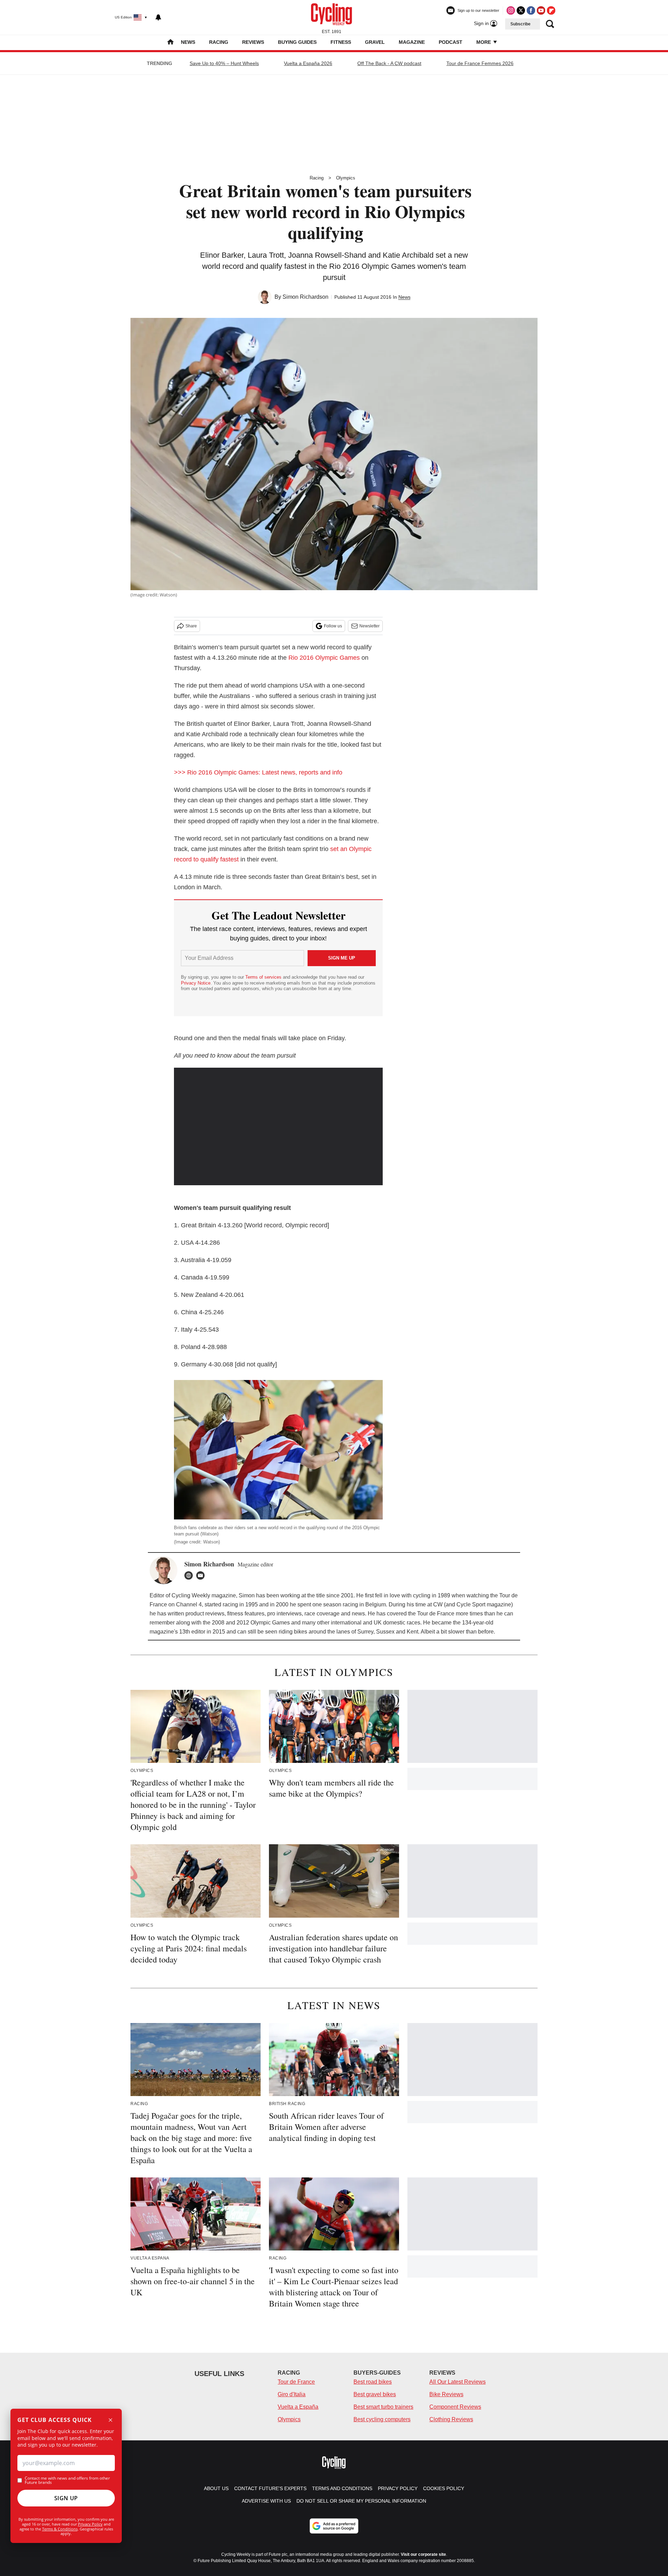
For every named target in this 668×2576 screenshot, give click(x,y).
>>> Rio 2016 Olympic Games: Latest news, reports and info (258, 772)
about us (216, 2488)
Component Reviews (455, 2407)
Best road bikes (373, 2382)
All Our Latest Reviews (458, 2382)
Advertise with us (266, 2501)
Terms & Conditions (60, 2529)
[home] (170, 43)
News (188, 42)
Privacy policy (398, 2488)
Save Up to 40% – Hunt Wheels (224, 63)
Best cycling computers (382, 2419)
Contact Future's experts (270, 2488)
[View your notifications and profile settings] (158, 17)
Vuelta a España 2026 (308, 63)
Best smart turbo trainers (383, 2407)
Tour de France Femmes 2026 (480, 63)
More (484, 42)
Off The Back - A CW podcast (389, 63)
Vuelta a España (298, 2407)
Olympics (346, 178)
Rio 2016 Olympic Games (324, 658)
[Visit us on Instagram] (511, 10)
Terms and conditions (342, 2488)
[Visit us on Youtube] (541, 10)
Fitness (341, 42)
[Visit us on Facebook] (531, 10)
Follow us (333, 626)
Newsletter (369, 626)
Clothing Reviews (451, 2419)
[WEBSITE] (190, 1575)
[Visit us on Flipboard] (551, 10)
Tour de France (296, 2382)
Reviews (253, 42)
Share (191, 626)
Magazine (412, 42)
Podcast (451, 42)
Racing (219, 42)
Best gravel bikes (375, 2394)
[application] (278, 1126)
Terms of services (264, 977)
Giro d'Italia (292, 2394)
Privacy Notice (196, 983)
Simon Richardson (305, 297)
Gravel (375, 42)
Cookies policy (444, 2488)
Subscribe (520, 24)
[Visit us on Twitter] (521, 10)
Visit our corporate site (423, 2554)
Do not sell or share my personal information (361, 2501)
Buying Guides (297, 42)
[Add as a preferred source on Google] (334, 2526)
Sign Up (66, 2498)
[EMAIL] (202, 1575)
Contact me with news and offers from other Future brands (67, 2480)
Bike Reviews (446, 2394)
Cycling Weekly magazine (204, 1595)
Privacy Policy (90, 2524)
